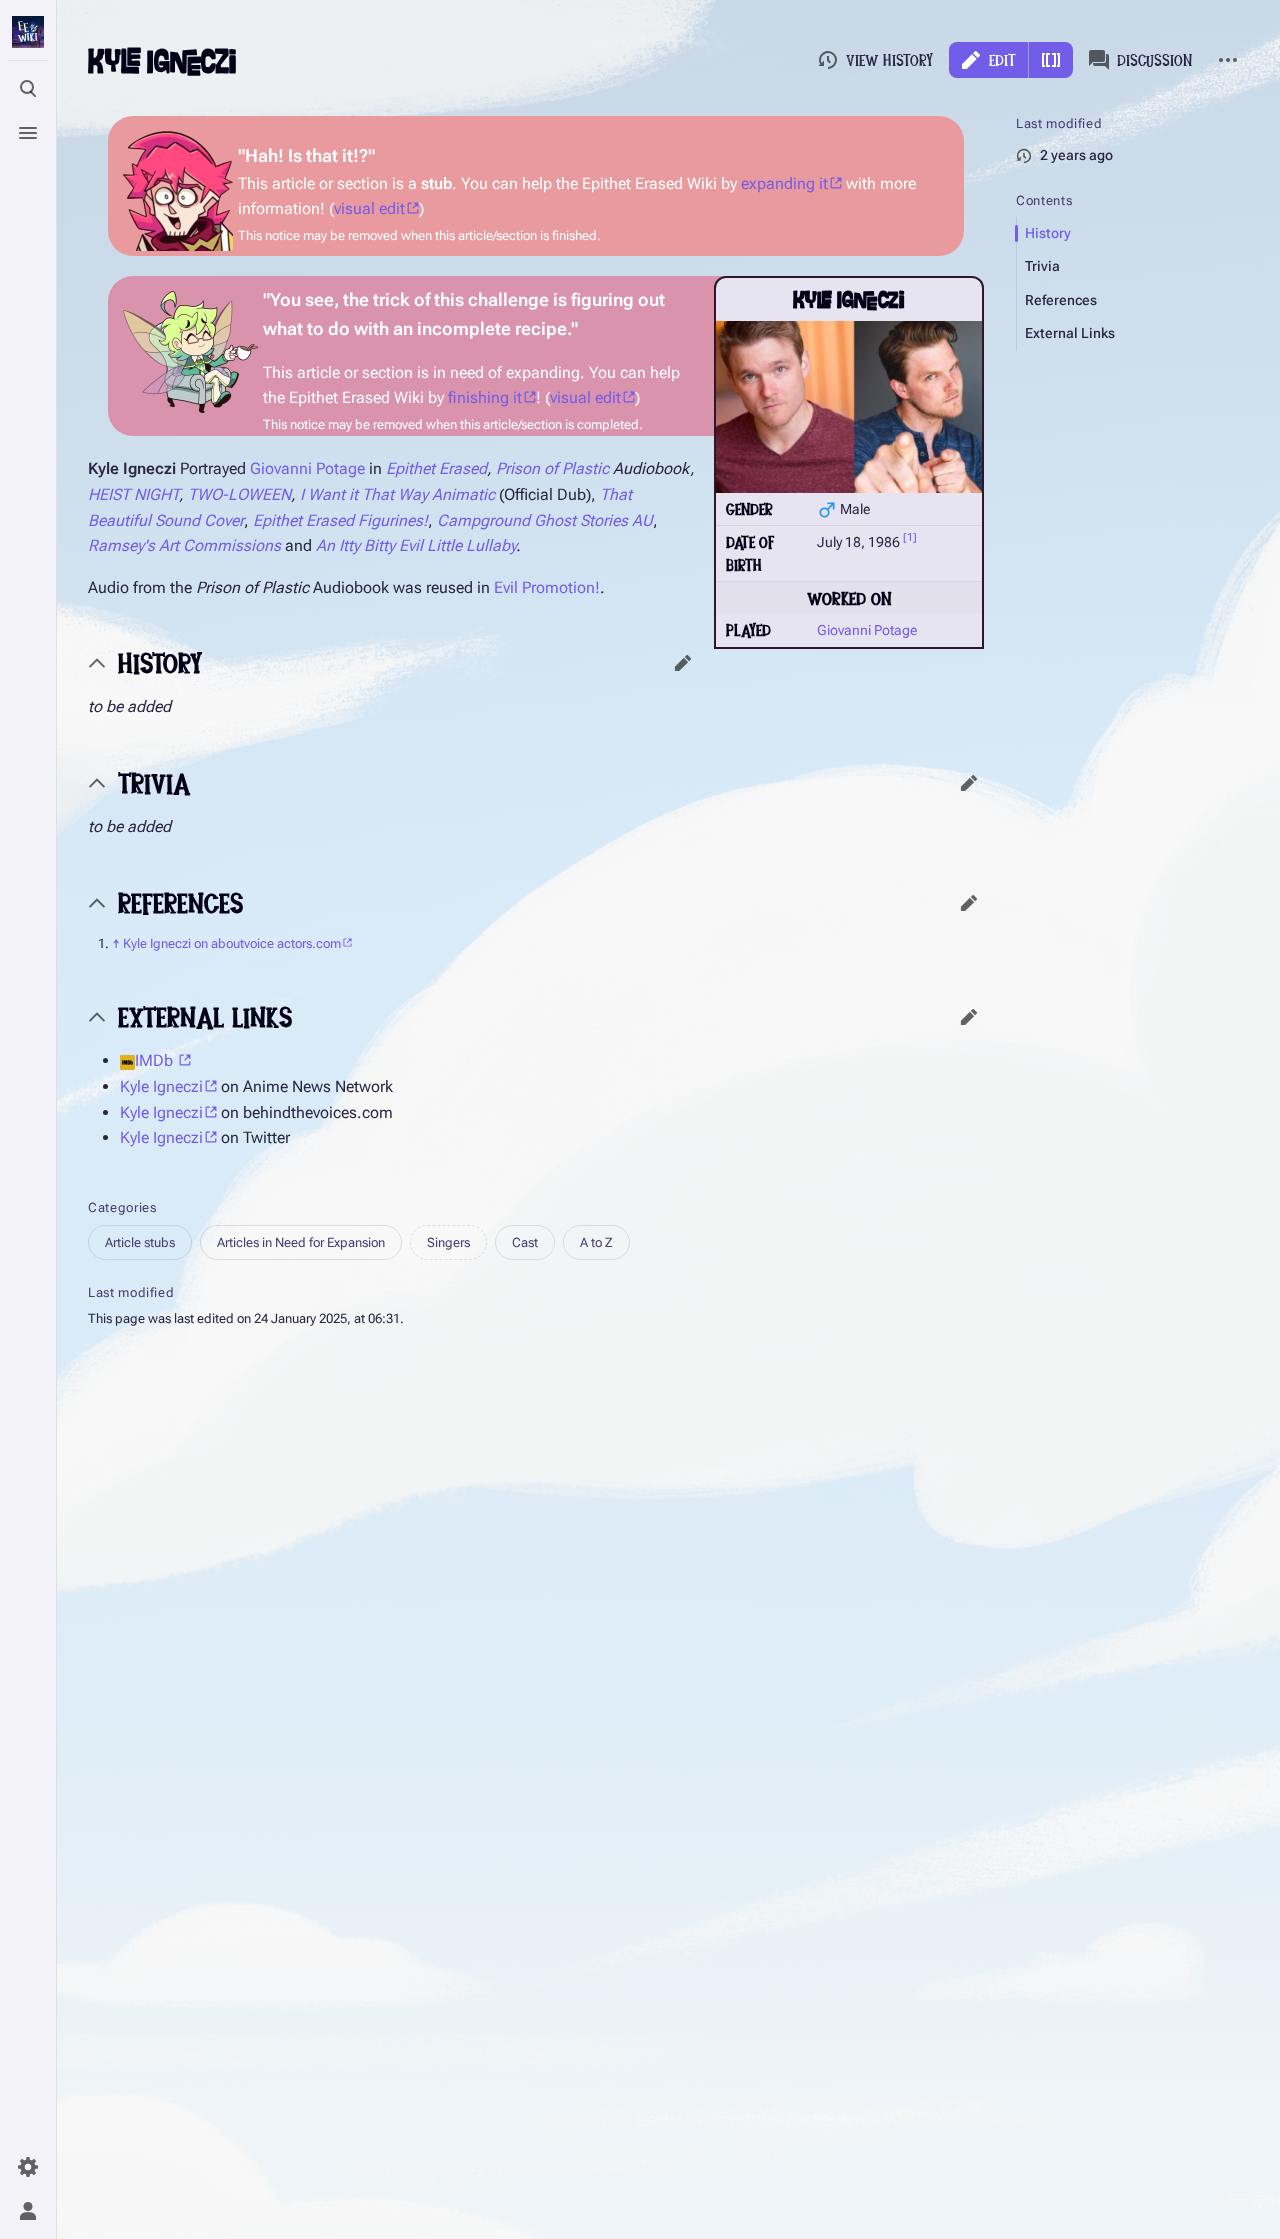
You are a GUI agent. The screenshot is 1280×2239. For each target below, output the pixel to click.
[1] (910, 538)
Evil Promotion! (547, 587)
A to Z (596, 1242)
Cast (525, 1242)
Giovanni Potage (867, 630)
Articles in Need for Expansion (301, 1242)
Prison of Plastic (552, 468)
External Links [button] (205, 1016)
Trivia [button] (154, 782)
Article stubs (140, 1242)
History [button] (160, 662)
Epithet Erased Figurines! (340, 520)
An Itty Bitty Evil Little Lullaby (416, 545)
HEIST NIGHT (133, 494)
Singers (448, 1242)
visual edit (369, 208)
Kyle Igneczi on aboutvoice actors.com (232, 943)
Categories (122, 1207)
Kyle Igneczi (161, 1086)
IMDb (156, 1060)
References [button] (180, 902)
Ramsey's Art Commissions (184, 545)
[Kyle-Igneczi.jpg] (849, 407)
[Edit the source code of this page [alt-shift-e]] (1051, 60)
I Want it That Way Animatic (397, 494)
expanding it (784, 183)
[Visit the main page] (28, 32)
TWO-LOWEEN (239, 494)
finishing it (485, 397)
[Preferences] (28, 2167)
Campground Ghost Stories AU (545, 520)
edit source (683, 663)
